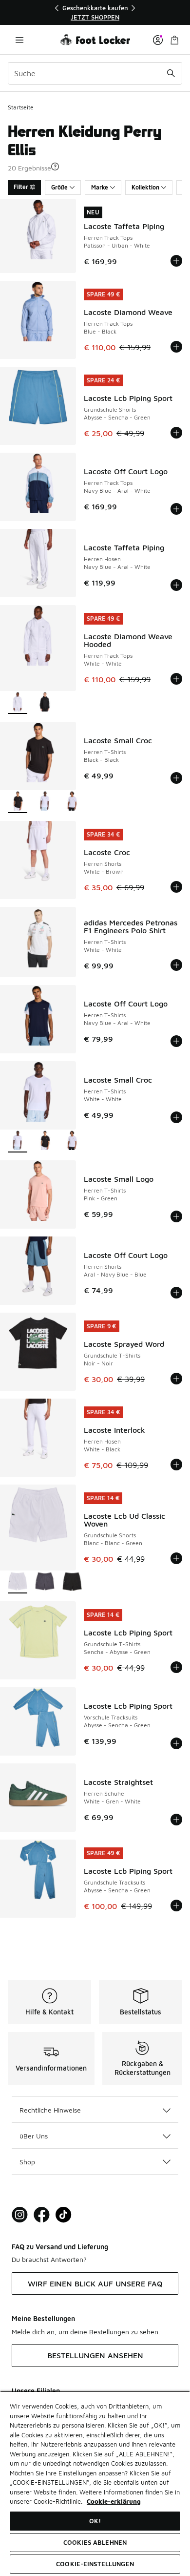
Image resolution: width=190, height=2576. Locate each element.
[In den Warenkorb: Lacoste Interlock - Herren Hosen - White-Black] (176, 1465)
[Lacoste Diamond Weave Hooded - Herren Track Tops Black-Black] (45, 703)
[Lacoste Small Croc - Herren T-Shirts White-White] (45, 802)
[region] (95, 12)
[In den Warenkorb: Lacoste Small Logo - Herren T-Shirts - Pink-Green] (176, 1216)
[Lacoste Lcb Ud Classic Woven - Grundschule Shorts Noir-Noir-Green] (72, 1582)
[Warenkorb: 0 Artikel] (174, 40)
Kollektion (145, 187)
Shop (27, 2162)
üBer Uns (34, 2136)
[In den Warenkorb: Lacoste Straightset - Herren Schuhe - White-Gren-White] (176, 1820)
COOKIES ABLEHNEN (95, 2542)
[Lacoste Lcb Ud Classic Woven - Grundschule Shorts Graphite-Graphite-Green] (45, 1582)
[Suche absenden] (171, 73)
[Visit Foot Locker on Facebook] (42, 2215)
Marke (100, 187)
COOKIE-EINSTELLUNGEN (95, 2564)
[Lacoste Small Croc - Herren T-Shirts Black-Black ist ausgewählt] (18, 802)
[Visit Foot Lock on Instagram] (20, 2215)
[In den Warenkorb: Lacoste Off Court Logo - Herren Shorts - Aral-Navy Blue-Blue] (176, 1293)
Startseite (21, 107)
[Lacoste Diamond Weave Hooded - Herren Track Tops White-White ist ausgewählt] (18, 703)
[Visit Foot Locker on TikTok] (64, 2215)
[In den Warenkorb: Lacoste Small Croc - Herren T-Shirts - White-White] (176, 1117)
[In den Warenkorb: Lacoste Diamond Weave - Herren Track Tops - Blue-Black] (176, 347)
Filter (21, 187)
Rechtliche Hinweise (50, 2110)
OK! (95, 2521)
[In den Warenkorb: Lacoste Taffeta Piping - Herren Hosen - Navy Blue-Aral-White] (176, 585)
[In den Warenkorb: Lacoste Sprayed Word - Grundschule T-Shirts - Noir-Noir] (176, 1379)
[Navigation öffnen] (19, 40)
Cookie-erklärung (114, 2501)
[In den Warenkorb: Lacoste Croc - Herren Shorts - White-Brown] (176, 887)
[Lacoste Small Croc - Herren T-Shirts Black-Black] (45, 1141)
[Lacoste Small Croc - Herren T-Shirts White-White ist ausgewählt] (18, 1141)
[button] (55, 167)
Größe (59, 187)
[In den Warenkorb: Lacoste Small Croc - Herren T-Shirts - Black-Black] (176, 778)
